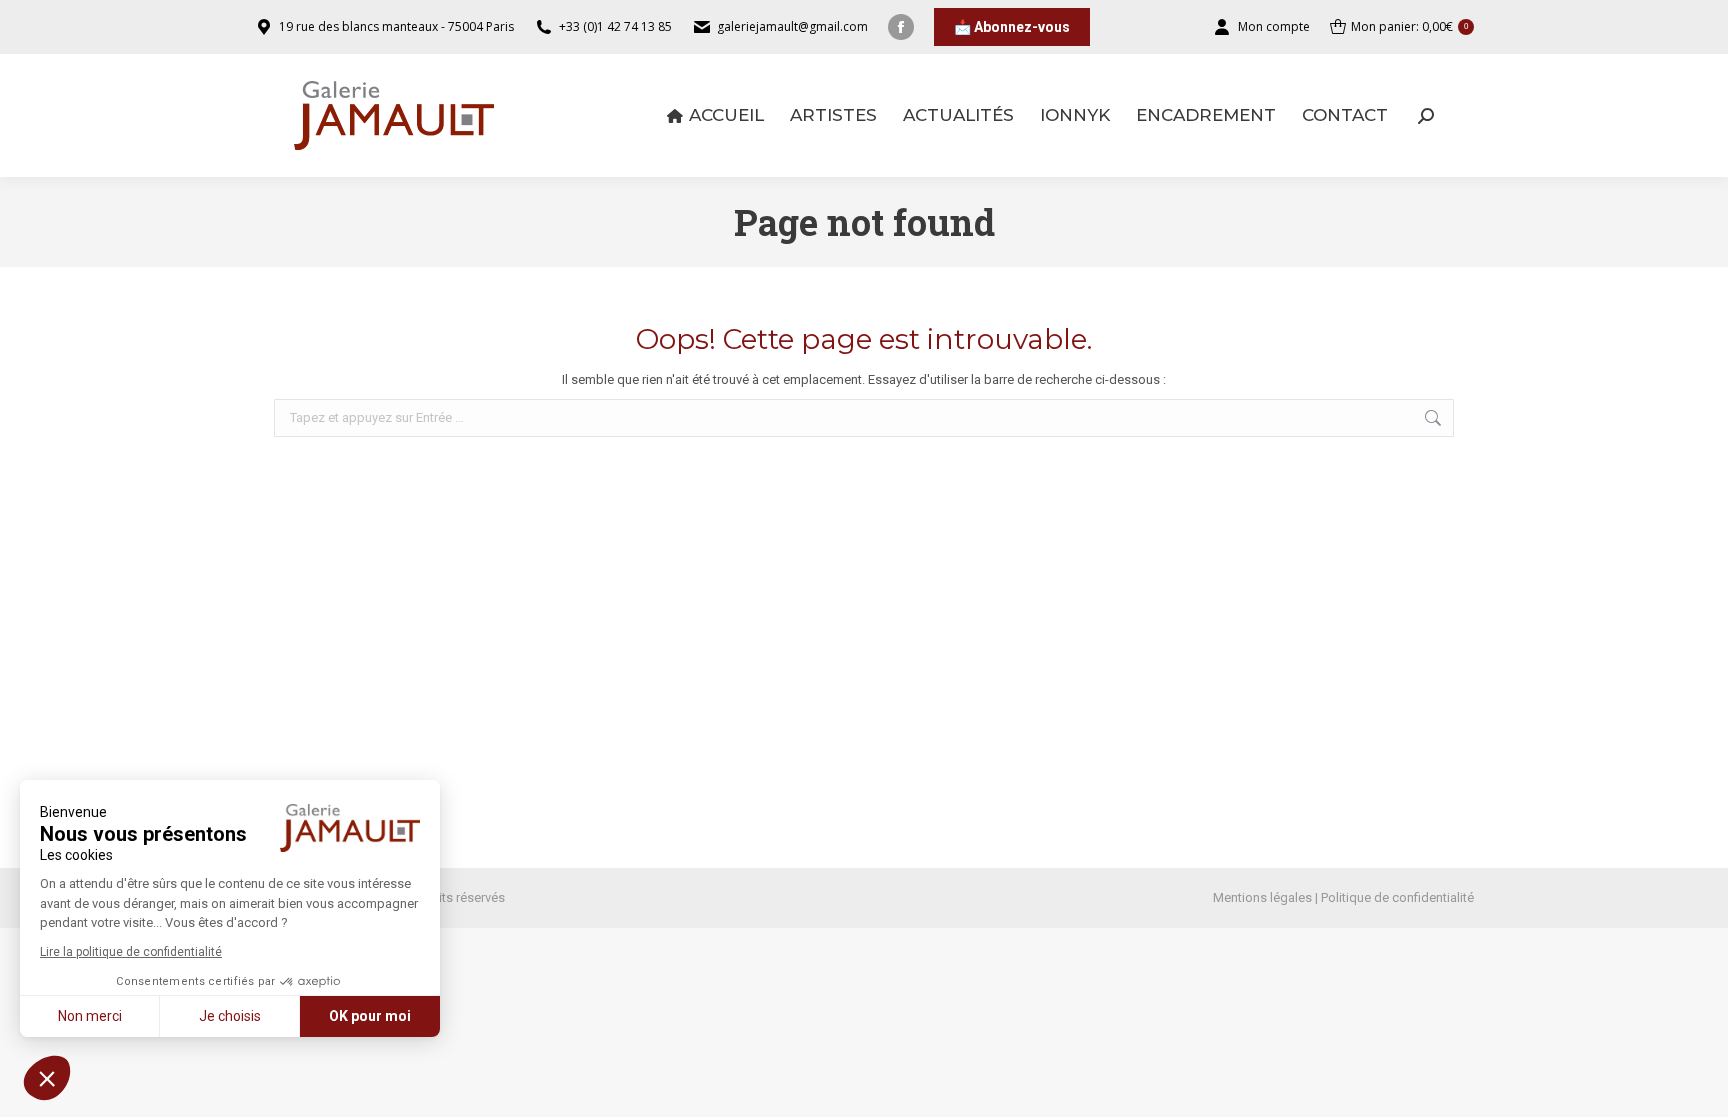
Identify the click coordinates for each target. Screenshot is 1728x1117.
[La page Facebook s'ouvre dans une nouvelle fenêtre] (901, 27)
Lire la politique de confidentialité (131, 952)
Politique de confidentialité (1397, 897)
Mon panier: (1409, 26)
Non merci (90, 1016)
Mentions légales (1262, 897)
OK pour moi (370, 1016)
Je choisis (230, 1016)
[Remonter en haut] (1698, 1087)
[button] (47, 1078)
